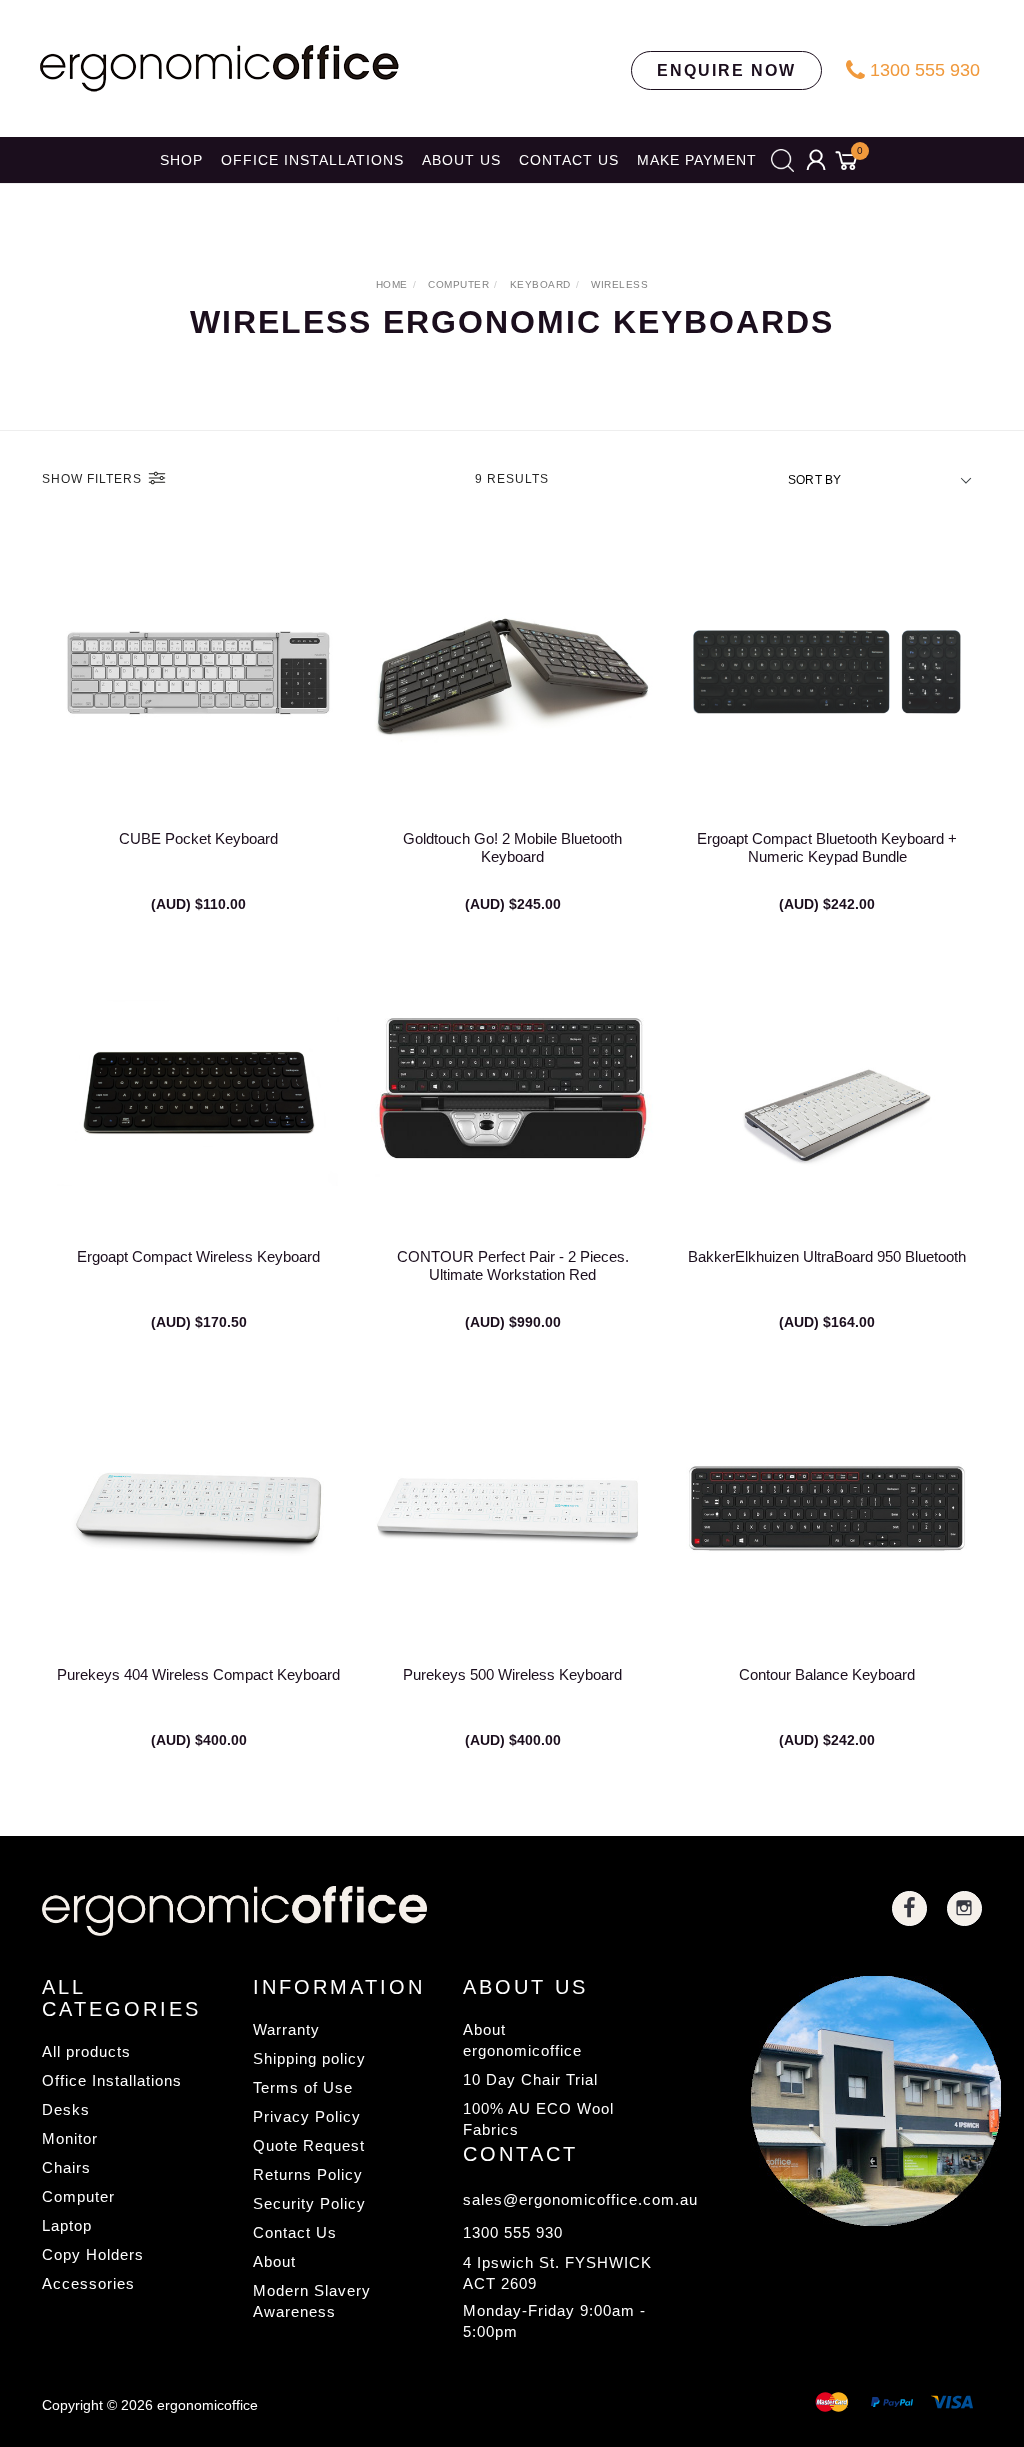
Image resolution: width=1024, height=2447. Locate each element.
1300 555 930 (922, 70)
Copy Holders (93, 2254)
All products (86, 2051)
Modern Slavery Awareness (312, 2301)
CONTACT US (569, 160)
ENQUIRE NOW (726, 70)
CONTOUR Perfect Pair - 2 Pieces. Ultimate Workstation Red (513, 1265)
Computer (78, 2196)
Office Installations (112, 2080)
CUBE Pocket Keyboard (198, 838)
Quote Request (309, 2145)
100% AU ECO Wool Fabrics (538, 2119)
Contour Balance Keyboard (827, 1674)
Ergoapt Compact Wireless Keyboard (198, 1256)
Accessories (88, 2283)
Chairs (66, 2167)
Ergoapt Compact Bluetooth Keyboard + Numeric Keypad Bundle (827, 847)
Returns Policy (308, 2174)
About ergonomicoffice (522, 2040)
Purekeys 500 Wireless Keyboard (512, 1674)
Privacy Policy (307, 2116)
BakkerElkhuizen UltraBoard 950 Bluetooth (827, 1256)
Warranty (286, 2029)
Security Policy (309, 2203)
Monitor (70, 2138)
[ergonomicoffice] (219, 67)
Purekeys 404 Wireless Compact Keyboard (198, 1674)
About (274, 2261)
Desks (66, 2109)
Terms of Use (303, 2087)
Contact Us (295, 2232)
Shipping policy (309, 2058)
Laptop (67, 2225)
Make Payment (697, 160)
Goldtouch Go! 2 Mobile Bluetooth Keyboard (512, 847)
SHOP (181, 160)
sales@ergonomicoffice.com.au (561, 2199)
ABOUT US (461, 160)
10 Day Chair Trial (530, 2079)
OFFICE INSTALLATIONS (312, 160)
